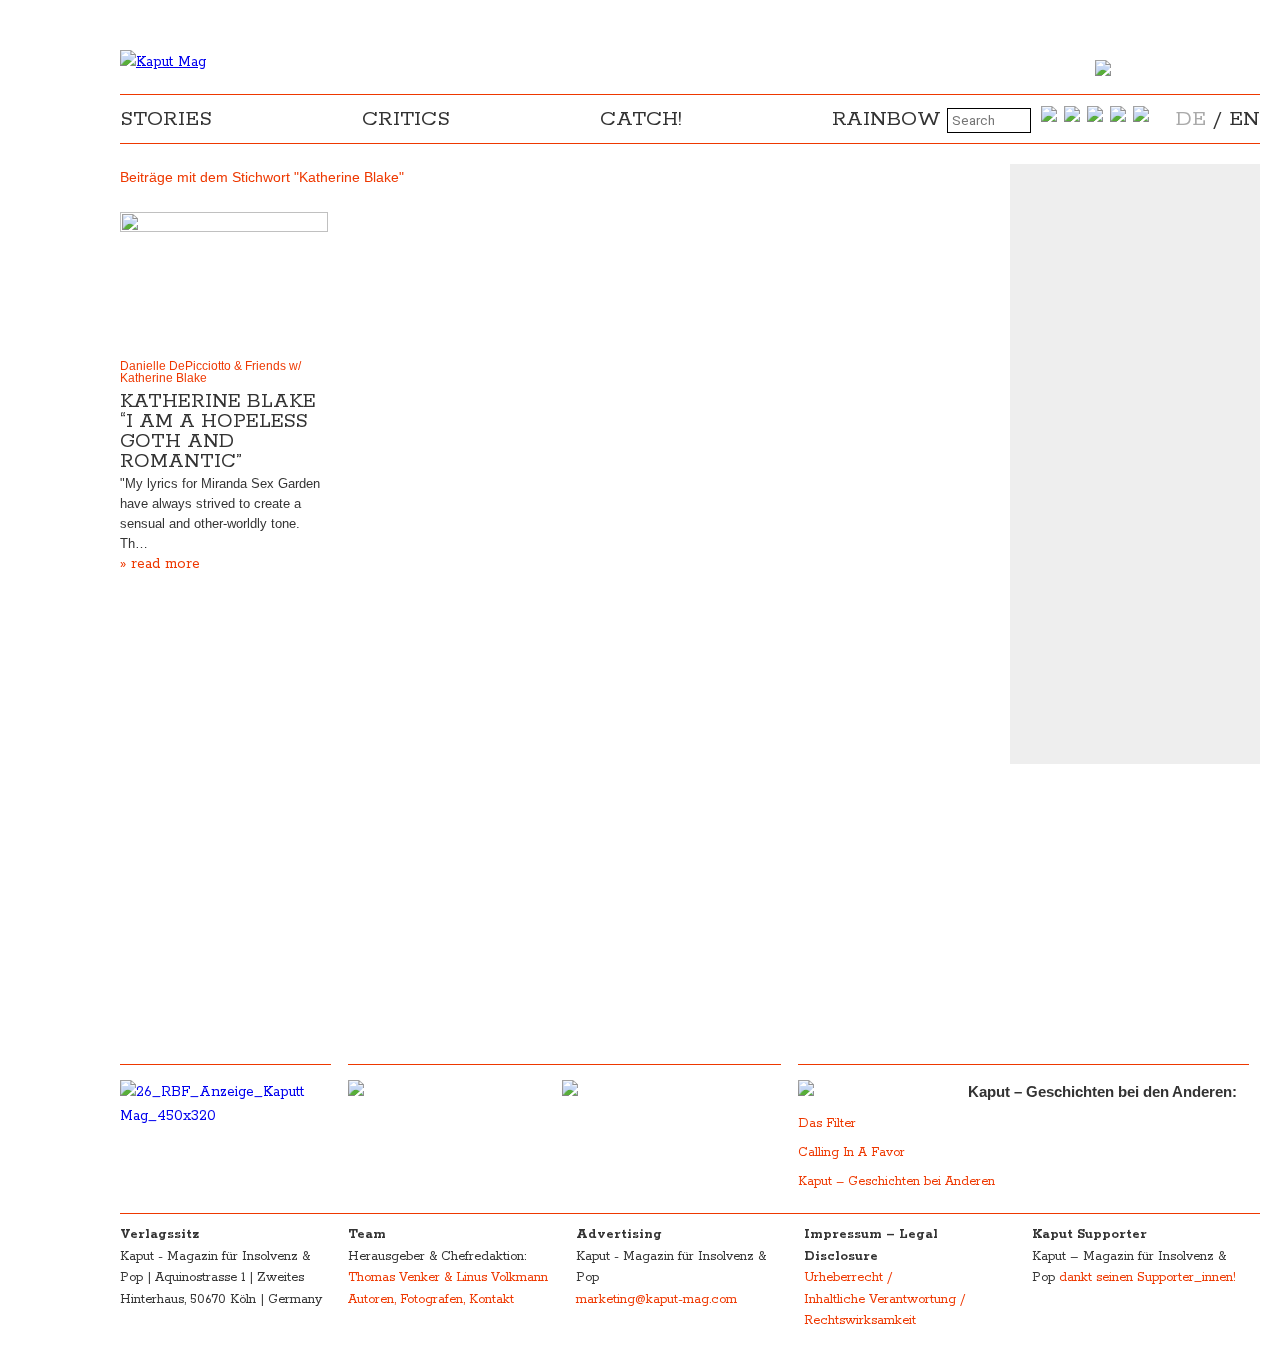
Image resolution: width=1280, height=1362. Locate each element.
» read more (160, 564)
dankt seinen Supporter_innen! (1147, 1277)
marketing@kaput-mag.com (656, 1299)
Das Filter (829, 1123)
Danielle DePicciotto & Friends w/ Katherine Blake (210, 372)
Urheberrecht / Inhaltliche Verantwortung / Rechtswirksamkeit (884, 1299)
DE (1191, 119)
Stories (166, 119)
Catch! (641, 119)
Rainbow (886, 119)
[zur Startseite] (163, 62)
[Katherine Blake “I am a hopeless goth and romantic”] (224, 281)
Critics (406, 119)
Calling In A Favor (851, 1152)
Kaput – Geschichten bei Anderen (896, 1181)
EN (1244, 119)
